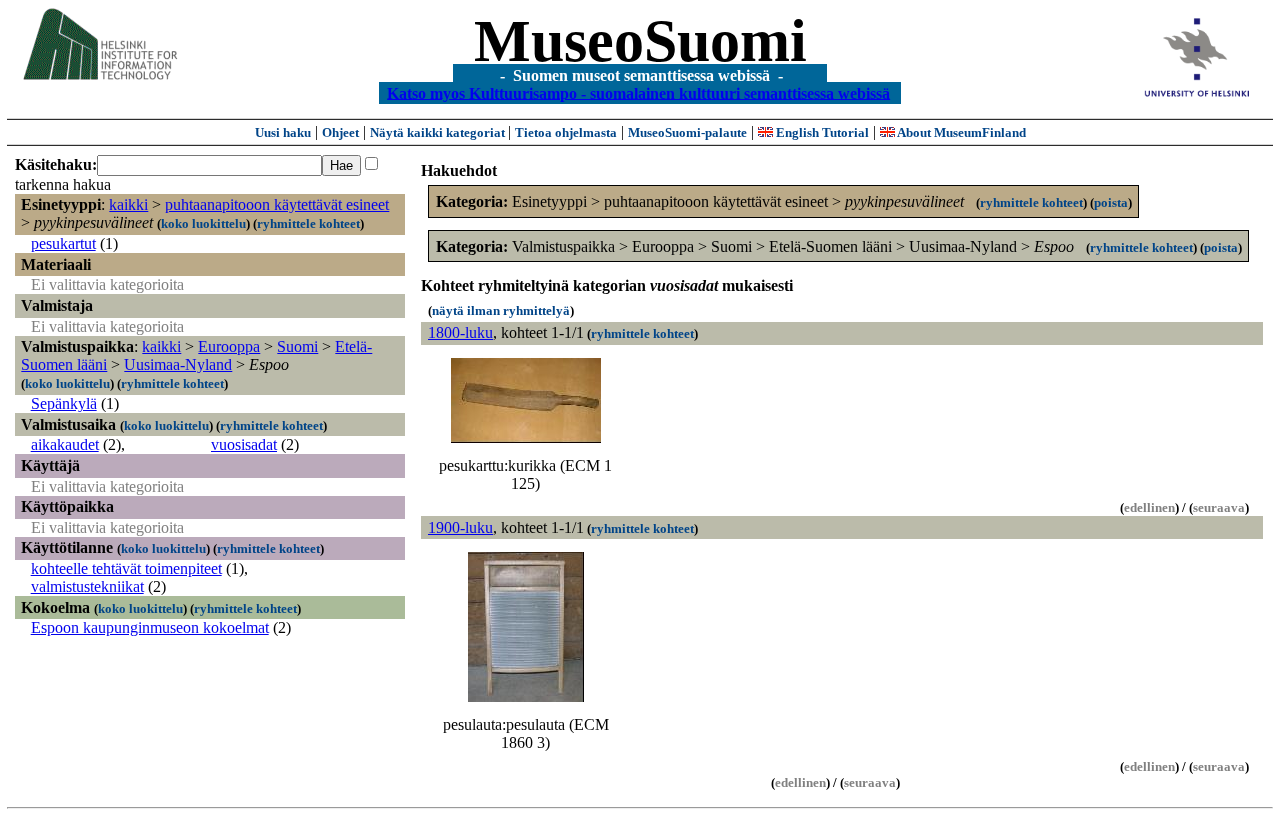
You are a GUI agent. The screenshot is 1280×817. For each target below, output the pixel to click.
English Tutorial (821, 132)
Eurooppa (229, 346)
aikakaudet (65, 444)
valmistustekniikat (87, 586)
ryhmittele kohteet (308, 223)
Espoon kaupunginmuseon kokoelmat (150, 627)
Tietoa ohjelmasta (566, 132)
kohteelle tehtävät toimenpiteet (126, 568)
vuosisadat (244, 444)
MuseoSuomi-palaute (687, 132)
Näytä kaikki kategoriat (439, 132)
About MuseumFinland (960, 132)
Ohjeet (340, 132)
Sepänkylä (64, 403)
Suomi (297, 346)
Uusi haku (283, 132)
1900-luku (460, 527)
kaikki (128, 204)
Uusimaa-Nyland (178, 364)
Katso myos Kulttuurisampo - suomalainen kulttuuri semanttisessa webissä (638, 92)
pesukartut (63, 243)
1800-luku (460, 332)
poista (1111, 202)
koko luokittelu (203, 223)
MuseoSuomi (640, 41)
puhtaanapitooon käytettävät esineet (277, 204)
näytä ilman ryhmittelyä (501, 310)
